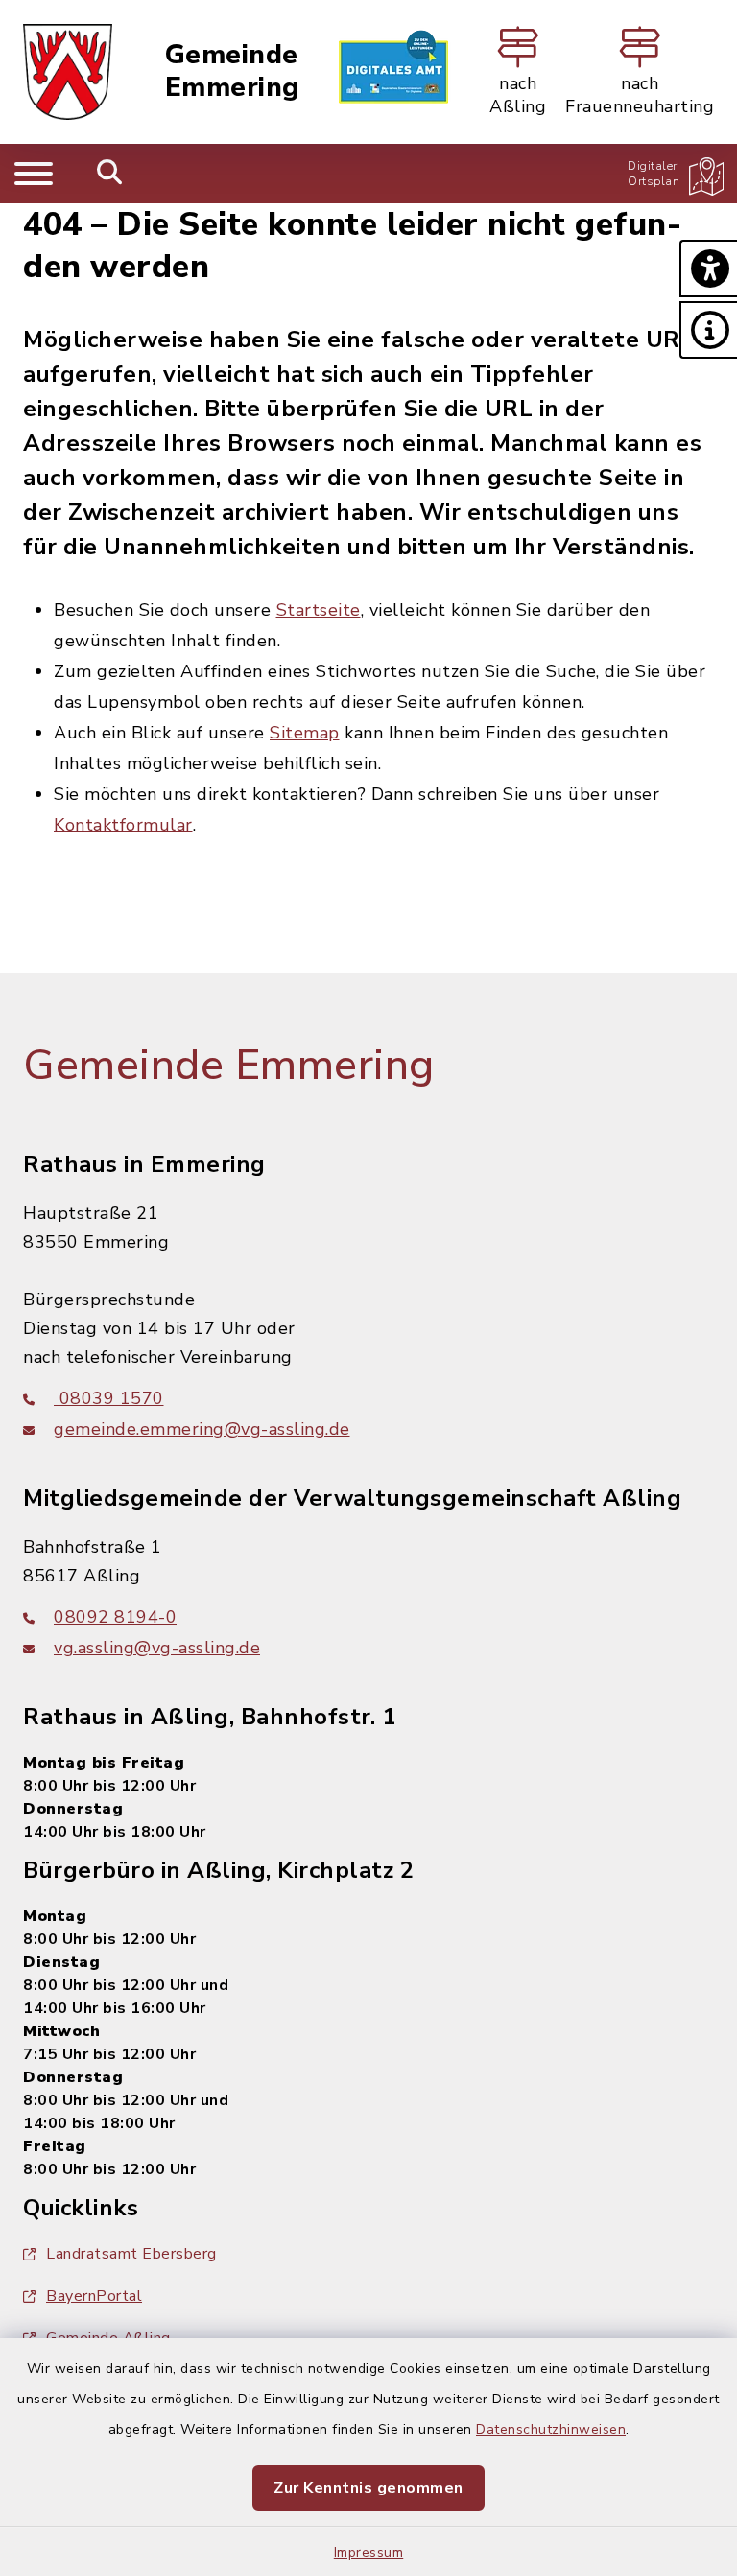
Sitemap (305, 733)
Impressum (369, 2553)
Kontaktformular (123, 825)
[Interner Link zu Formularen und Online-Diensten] (393, 72)
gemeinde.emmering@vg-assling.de (202, 1429)
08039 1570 (109, 1398)
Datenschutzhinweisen (551, 2430)
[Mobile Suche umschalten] (110, 174)
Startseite (319, 610)
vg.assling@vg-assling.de (157, 1648)
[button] (708, 269)
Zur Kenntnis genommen (368, 2488)
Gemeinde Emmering (233, 71)
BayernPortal (94, 2296)
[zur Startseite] (68, 72)
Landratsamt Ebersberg (131, 2254)
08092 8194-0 (115, 1617)
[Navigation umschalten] (34, 174)
